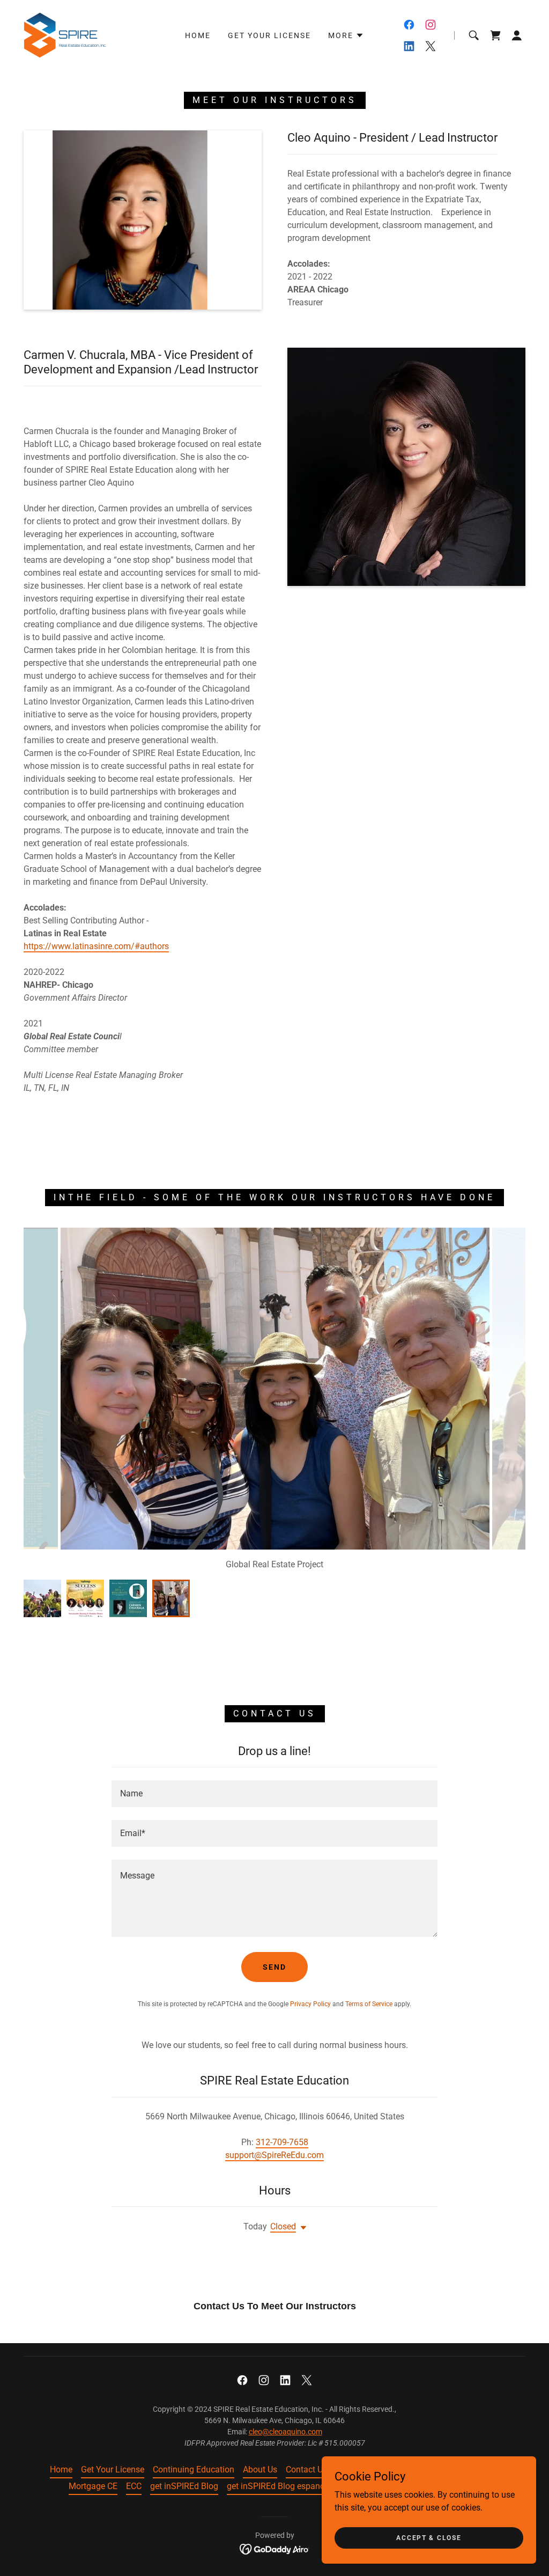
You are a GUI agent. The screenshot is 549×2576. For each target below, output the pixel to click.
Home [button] (61, 2469)
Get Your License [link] (269, 35)
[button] (346, 35)
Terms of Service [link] (369, 2004)
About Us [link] (260, 2469)
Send (274, 1967)
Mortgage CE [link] (93, 2486)
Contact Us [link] (306, 2469)
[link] (65, 35)
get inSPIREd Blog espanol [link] (277, 2486)
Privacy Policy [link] (310, 2004)
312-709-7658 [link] (282, 2142)
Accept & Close (429, 2537)
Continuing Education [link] (194, 2469)
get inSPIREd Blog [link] (184, 2486)
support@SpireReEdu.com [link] (274, 2155)
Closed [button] (283, 2226)
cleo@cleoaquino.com (285, 2432)
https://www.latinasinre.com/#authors (96, 946)
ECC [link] (134, 2486)
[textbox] (274, 1794)
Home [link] (198, 35)
